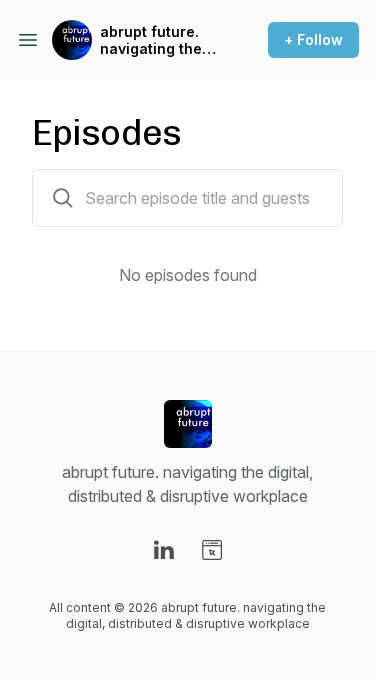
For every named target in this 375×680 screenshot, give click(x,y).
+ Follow (313, 39)
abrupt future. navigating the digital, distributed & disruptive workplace (151, 40)
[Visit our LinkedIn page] (164, 550)
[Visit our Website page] (212, 550)
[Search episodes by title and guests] (63, 198)
